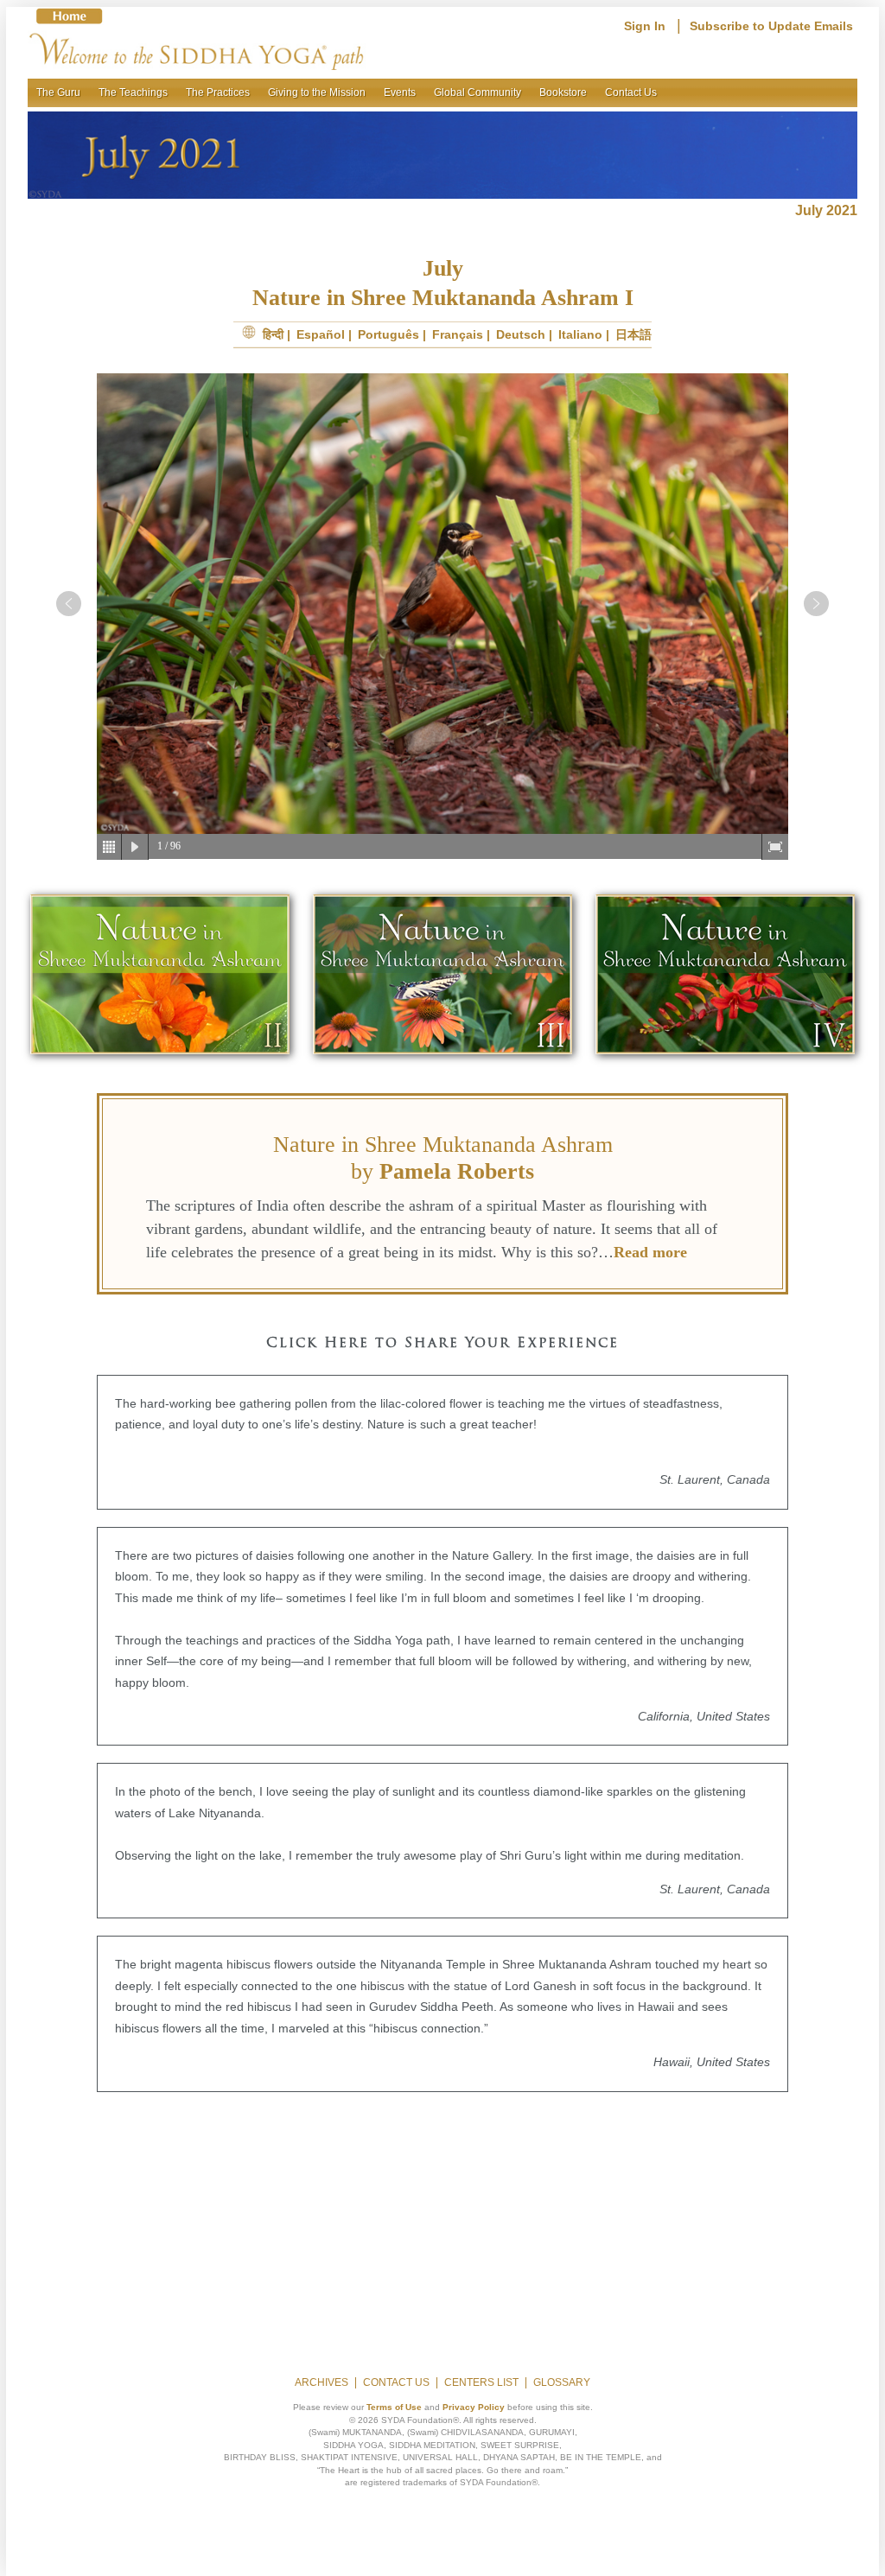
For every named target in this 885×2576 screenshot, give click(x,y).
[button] (69, 604)
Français (458, 334)
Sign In (645, 26)
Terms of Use (394, 2407)
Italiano (580, 334)
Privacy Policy (474, 2407)
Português (388, 334)
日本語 (634, 334)
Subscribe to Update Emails (771, 26)
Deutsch (521, 334)
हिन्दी (273, 334)
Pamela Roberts (457, 1171)
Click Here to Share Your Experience (442, 1344)
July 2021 (826, 210)
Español (321, 334)
